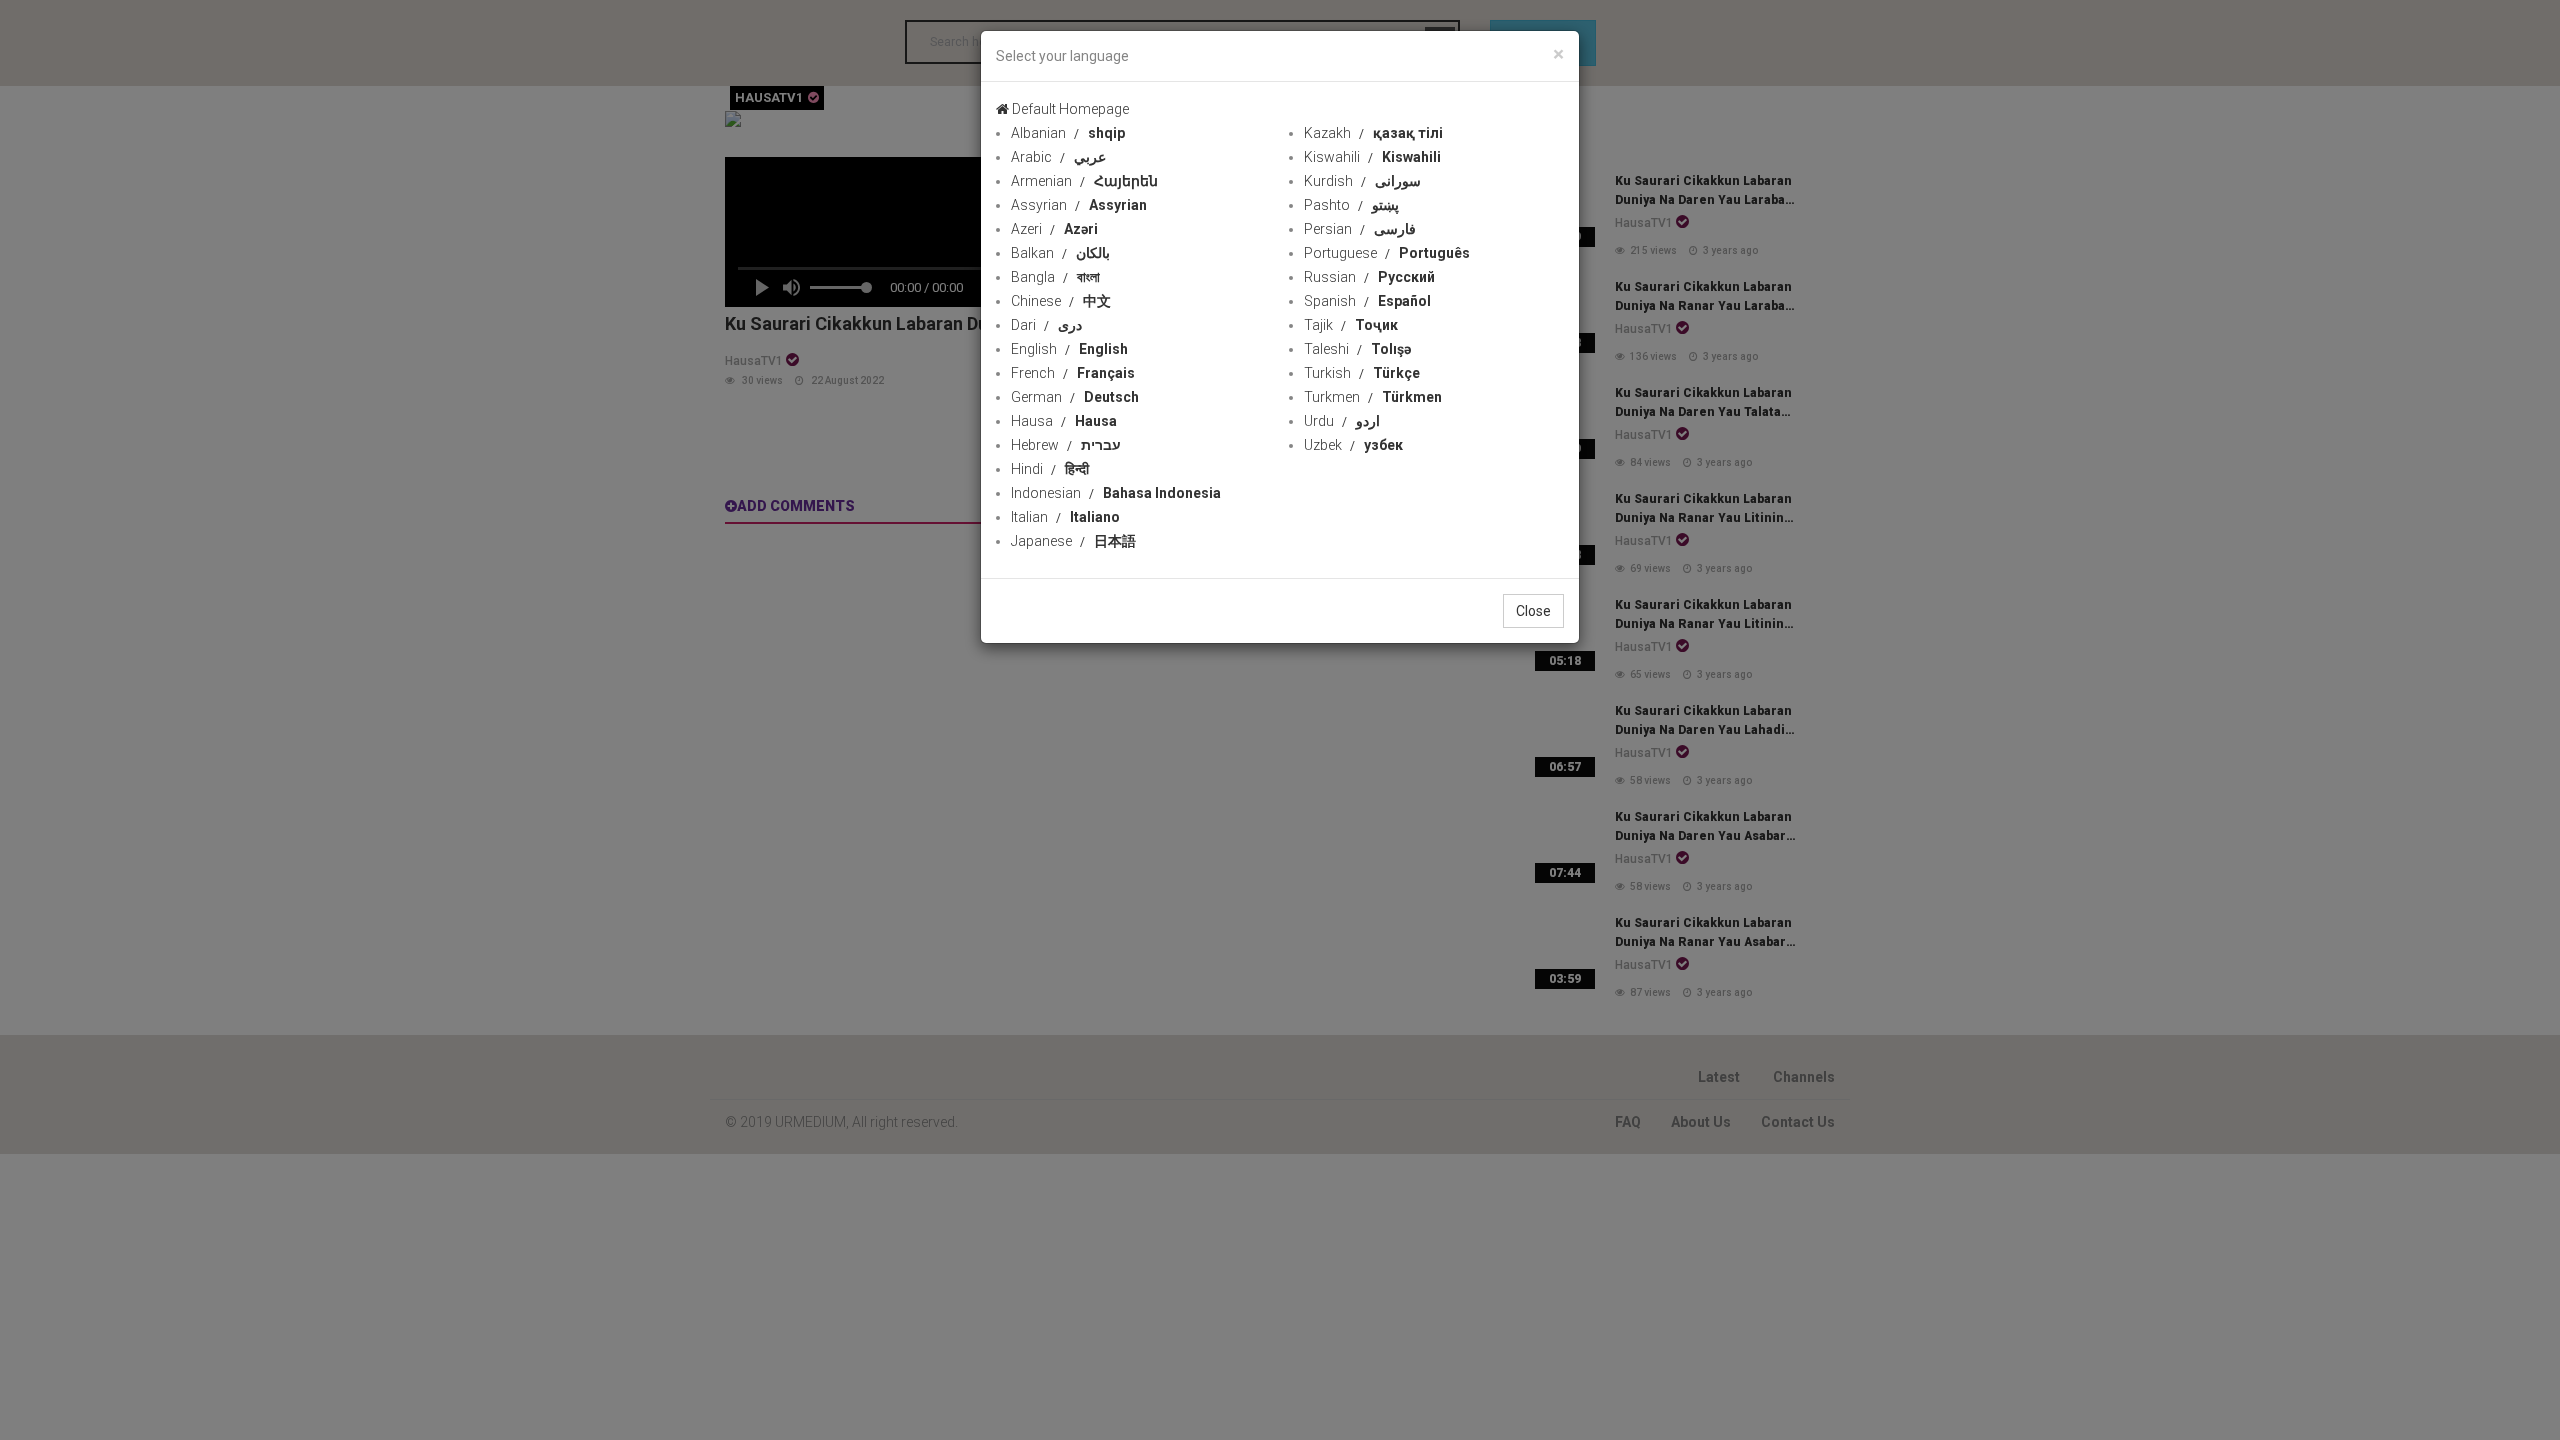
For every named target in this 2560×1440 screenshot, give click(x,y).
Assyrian (1079, 205)
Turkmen (1373, 397)
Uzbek (1353, 445)
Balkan (1060, 253)
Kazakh (1373, 133)
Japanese (1073, 541)
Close (1533, 611)
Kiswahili (1372, 157)
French (1073, 373)
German (1075, 397)
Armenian (1084, 181)
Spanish (1367, 301)
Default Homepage (1069, 109)
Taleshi (1357, 349)
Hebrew (1066, 445)
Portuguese (1387, 253)
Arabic (1058, 157)
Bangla (1055, 277)
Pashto (1351, 205)
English (1069, 349)
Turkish (1362, 373)
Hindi (1050, 469)
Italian (1065, 517)
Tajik (1351, 325)
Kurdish (1362, 181)
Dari (1046, 325)
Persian (1360, 229)
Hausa (1064, 421)
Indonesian (1116, 493)
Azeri (1054, 229)
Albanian (1068, 133)
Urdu (1342, 421)
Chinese (1061, 301)
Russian (1369, 277)
